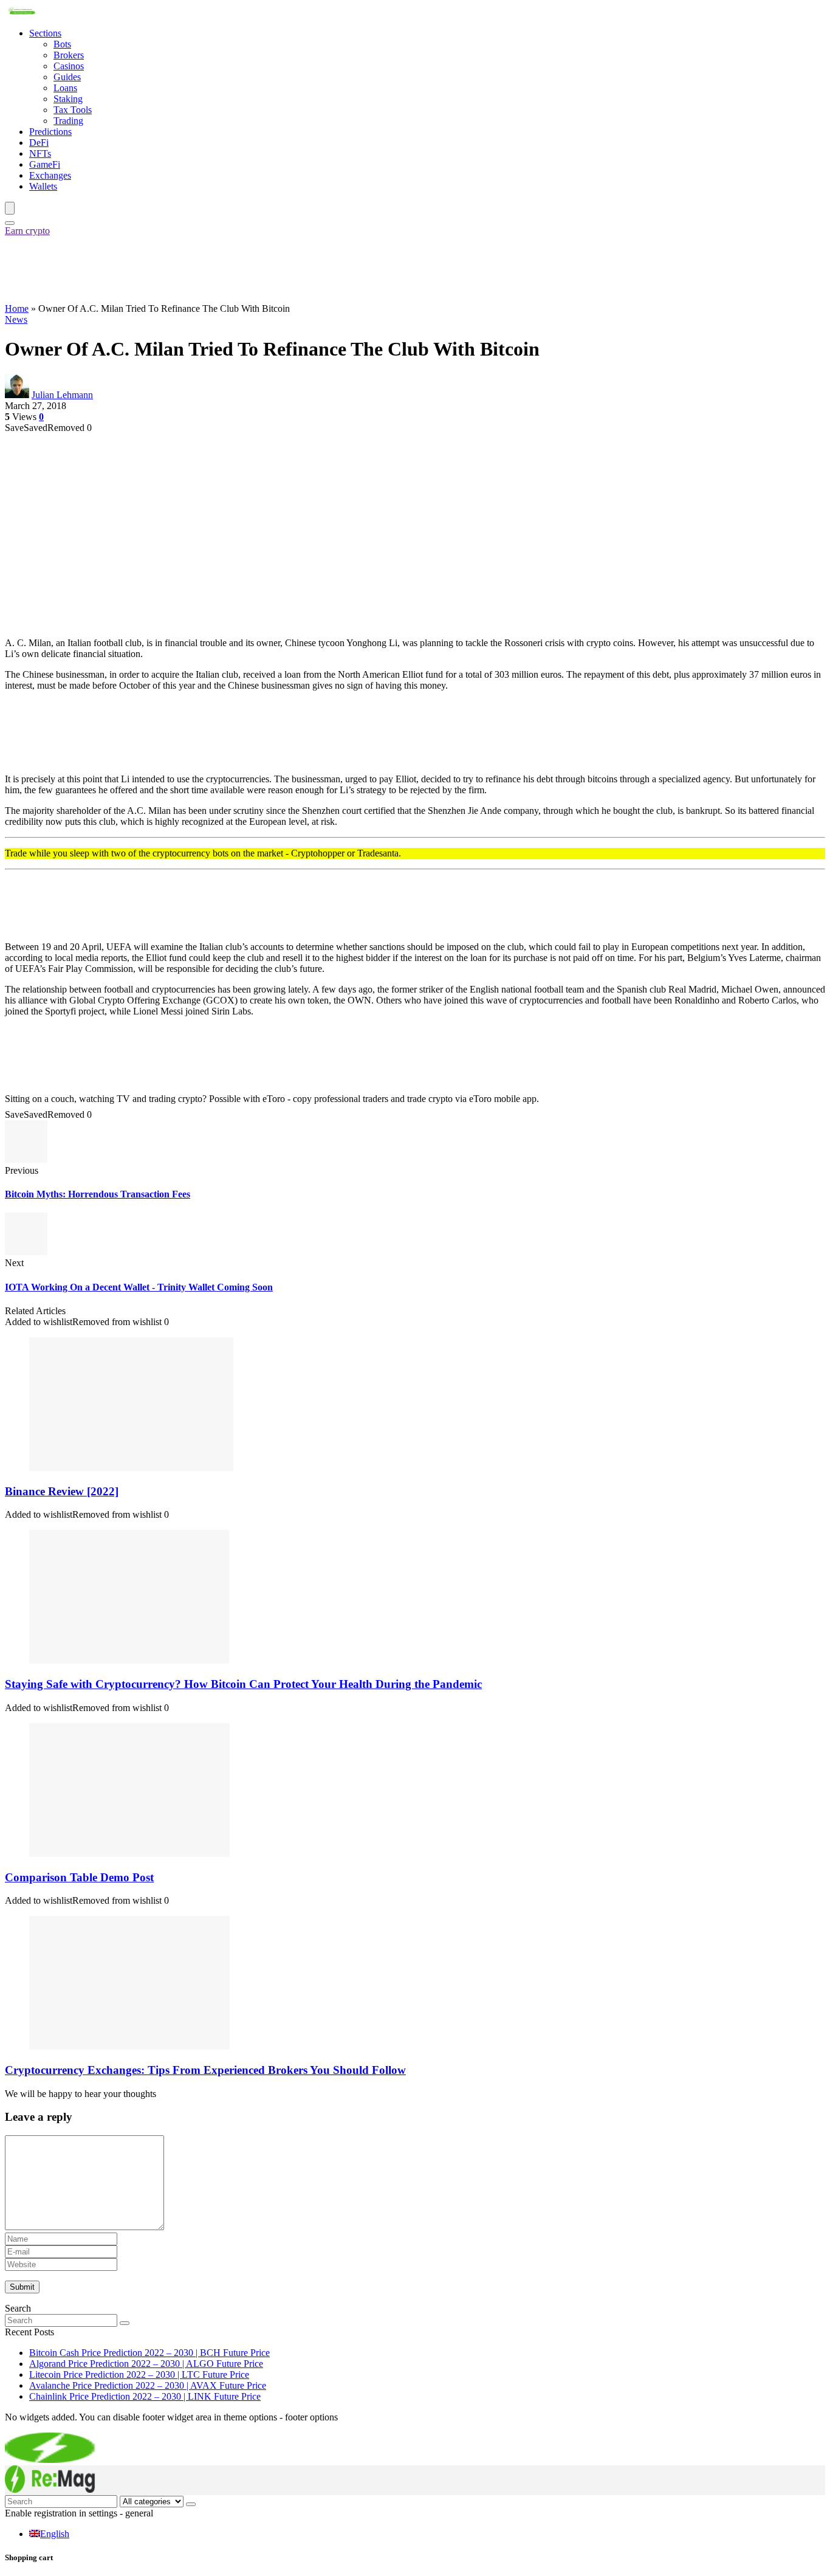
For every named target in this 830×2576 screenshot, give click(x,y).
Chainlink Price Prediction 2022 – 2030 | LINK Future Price (145, 2396)
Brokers (69, 55)
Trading (68, 121)
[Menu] (10, 208)
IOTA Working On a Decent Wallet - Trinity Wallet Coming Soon (139, 1287)
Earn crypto (27, 231)
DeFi (39, 143)
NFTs (40, 153)
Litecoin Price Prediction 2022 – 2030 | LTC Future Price (139, 2375)
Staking (68, 99)
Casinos (69, 66)
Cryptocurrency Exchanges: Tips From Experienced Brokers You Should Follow (205, 2070)
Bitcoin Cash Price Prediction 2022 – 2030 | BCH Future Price (149, 2353)
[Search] (10, 223)
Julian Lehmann (62, 395)
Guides (67, 77)
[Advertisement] (226, 269)
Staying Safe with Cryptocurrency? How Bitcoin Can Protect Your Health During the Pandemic (243, 1684)
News (16, 319)
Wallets (43, 186)
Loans (65, 88)
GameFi (45, 164)
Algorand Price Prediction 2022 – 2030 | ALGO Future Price (146, 2364)
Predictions (50, 132)
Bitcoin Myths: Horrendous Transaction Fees (98, 1194)
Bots (62, 44)
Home (17, 308)
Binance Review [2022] (62, 1491)
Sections (45, 33)
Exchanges (50, 175)
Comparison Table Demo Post (79, 1877)
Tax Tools (73, 110)
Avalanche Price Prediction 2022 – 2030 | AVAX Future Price (148, 2385)
